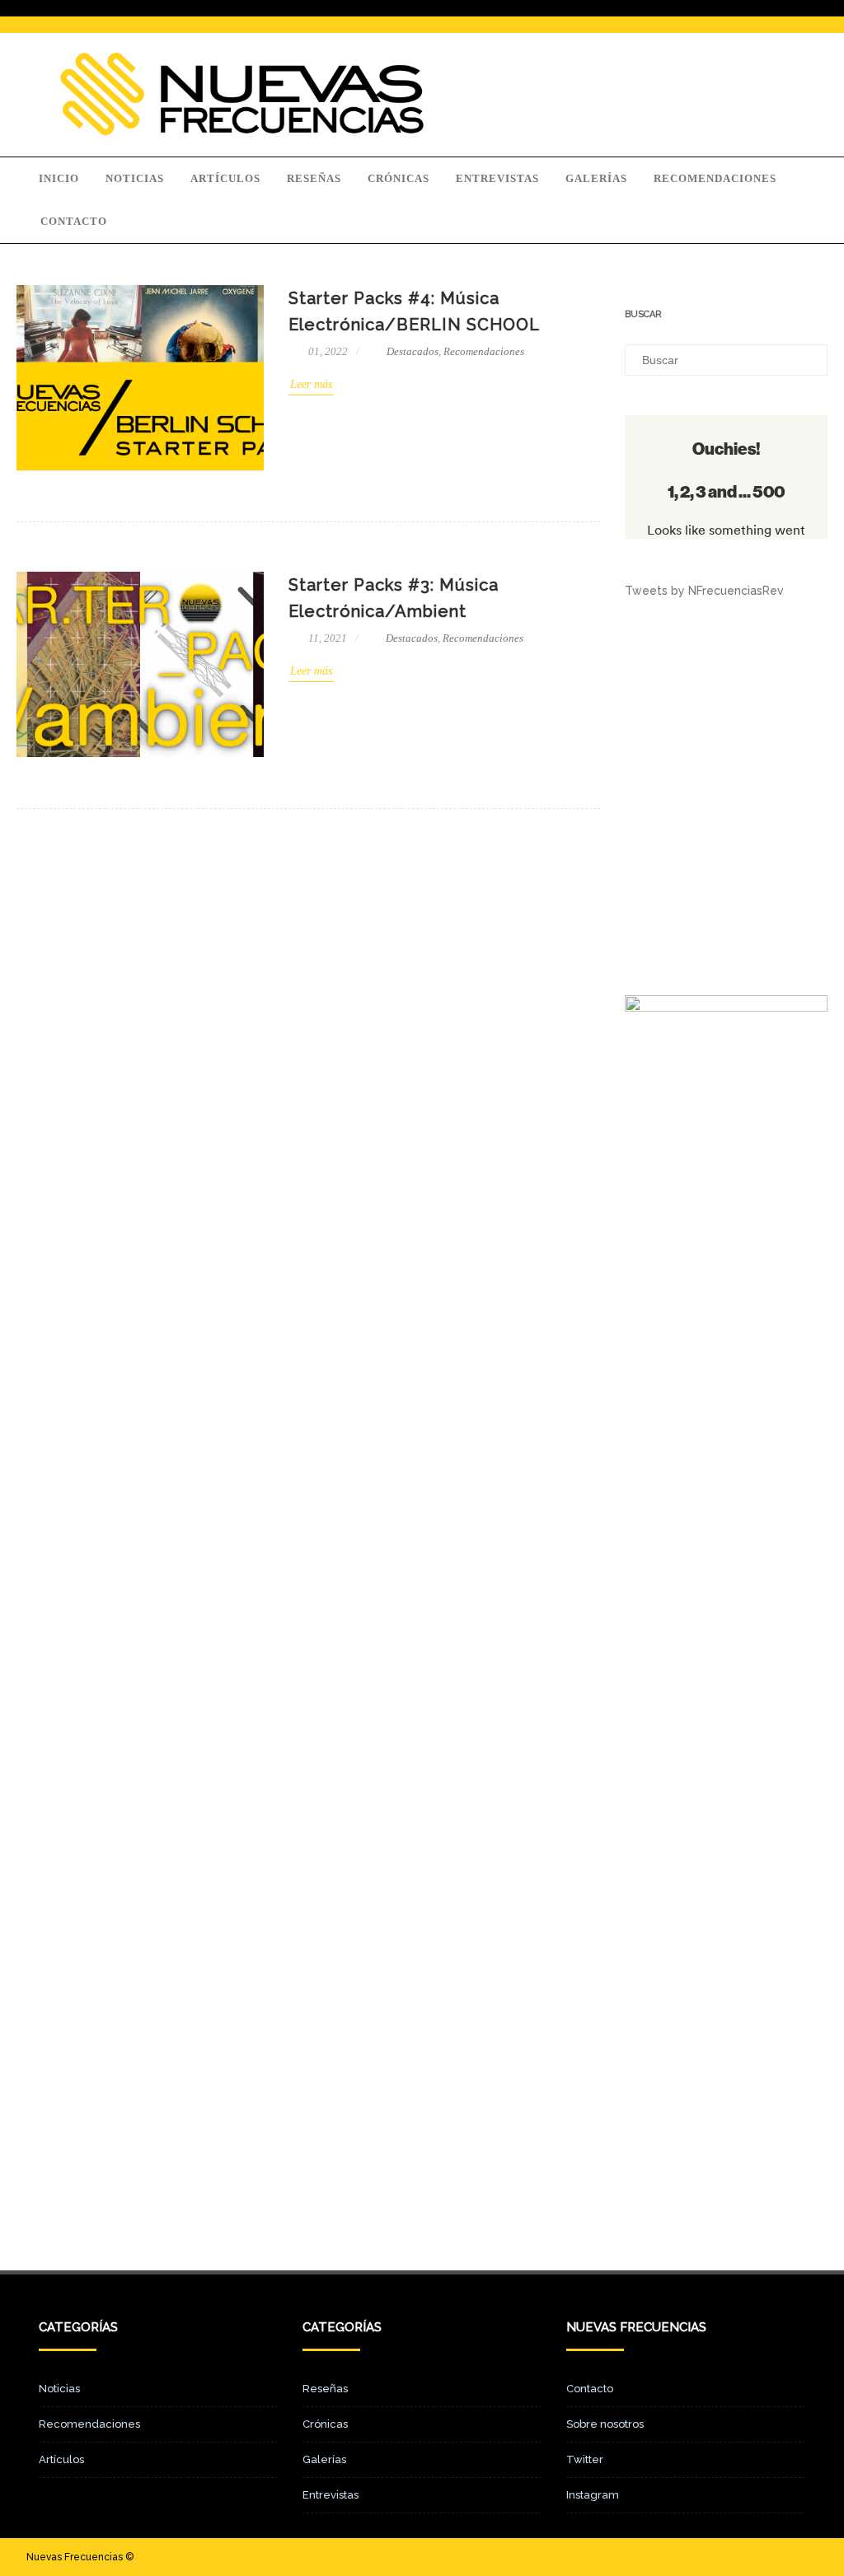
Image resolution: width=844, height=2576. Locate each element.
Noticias (135, 178)
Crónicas (399, 178)
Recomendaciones (715, 178)
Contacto (74, 221)
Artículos (225, 178)
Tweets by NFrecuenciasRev (704, 591)
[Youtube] (804, 2557)
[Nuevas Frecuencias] (242, 131)
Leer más (311, 384)
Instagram (593, 2495)
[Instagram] (778, 2557)
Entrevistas (497, 178)
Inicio (59, 178)
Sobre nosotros (605, 2424)
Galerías (596, 178)
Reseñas (314, 178)
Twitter (585, 2459)
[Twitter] (752, 2557)
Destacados (413, 351)
